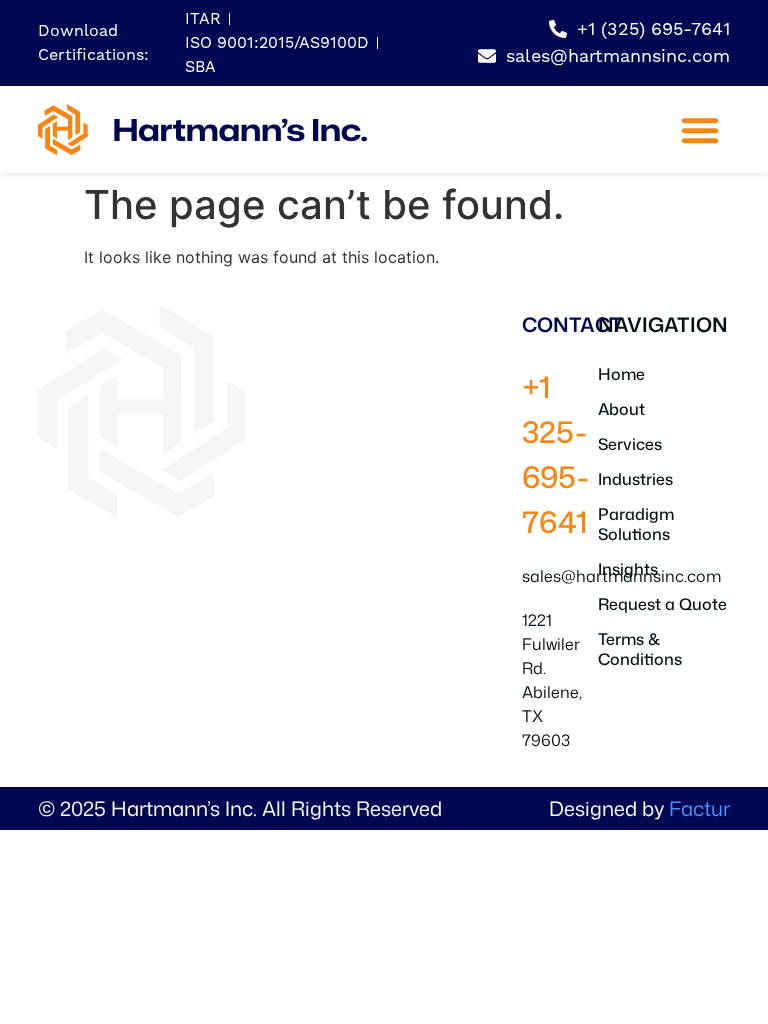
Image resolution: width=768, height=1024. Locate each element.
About (621, 409)
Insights (628, 569)
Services (630, 444)
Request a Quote (662, 604)
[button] (700, 130)
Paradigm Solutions (636, 524)
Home (621, 374)
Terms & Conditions (640, 649)
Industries (635, 479)
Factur (699, 808)
